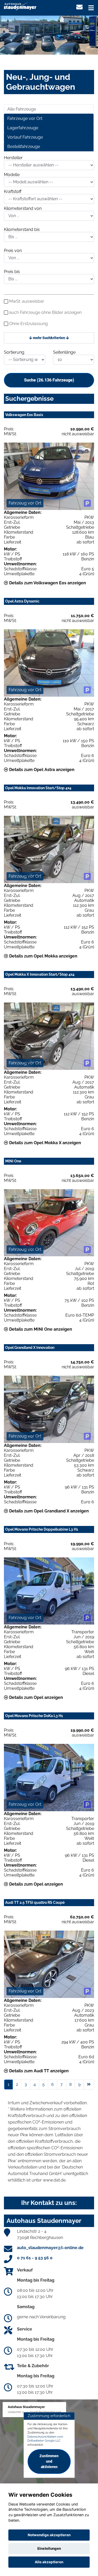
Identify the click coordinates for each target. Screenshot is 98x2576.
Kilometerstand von (23, 208)
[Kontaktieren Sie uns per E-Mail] (79, 7)
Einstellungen (49, 2548)
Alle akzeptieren (49, 2562)
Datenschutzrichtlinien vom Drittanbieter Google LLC (45, 2439)
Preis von (13, 251)
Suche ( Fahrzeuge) (49, 380)
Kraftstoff (13, 192)
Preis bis (12, 272)
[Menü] (91, 8)
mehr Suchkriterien (49, 338)
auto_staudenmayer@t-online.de (50, 2248)
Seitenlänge (64, 352)
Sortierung (14, 352)
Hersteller (13, 158)
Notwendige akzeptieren (49, 2535)
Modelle (12, 175)
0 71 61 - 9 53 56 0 (35, 2258)
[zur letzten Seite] (89, 2085)
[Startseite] (20, 6)
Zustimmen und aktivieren (49, 2461)
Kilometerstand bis (22, 229)
